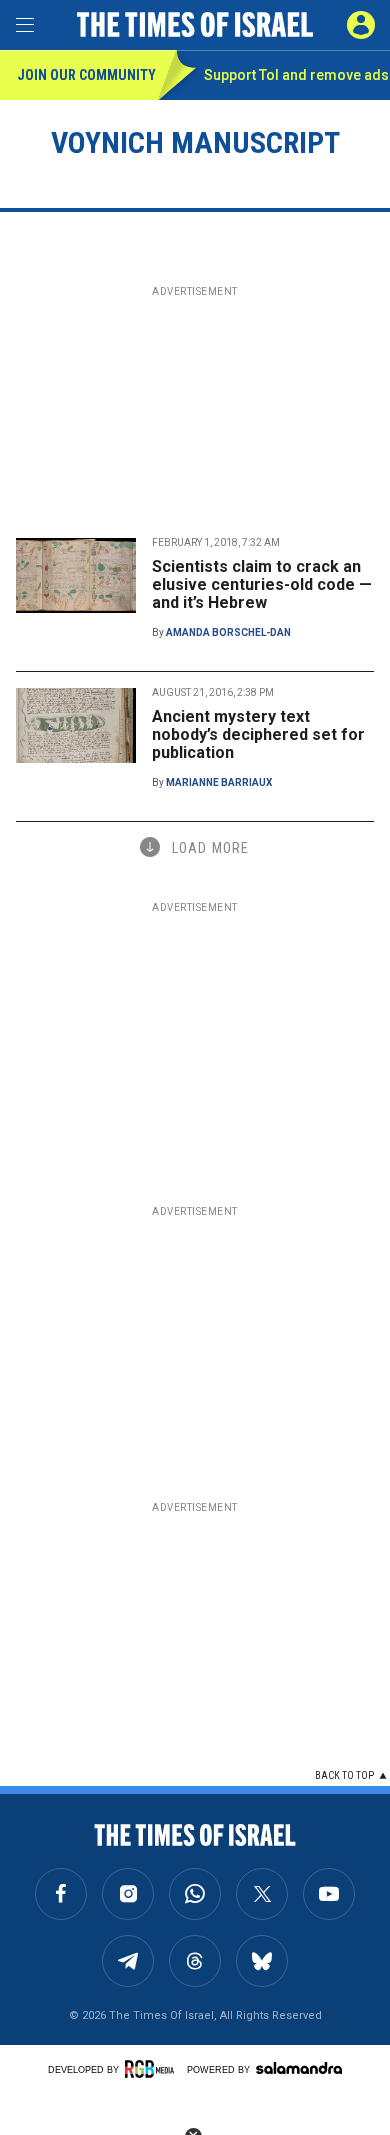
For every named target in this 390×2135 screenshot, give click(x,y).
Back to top (344, 1775)
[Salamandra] (299, 2068)
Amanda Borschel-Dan (228, 632)
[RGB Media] (153, 2069)
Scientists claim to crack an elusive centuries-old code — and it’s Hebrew (262, 584)
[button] (361, 25)
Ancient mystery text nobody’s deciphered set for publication (258, 734)
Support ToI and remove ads (296, 75)
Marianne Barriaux (219, 782)
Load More (210, 848)
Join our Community (86, 75)
